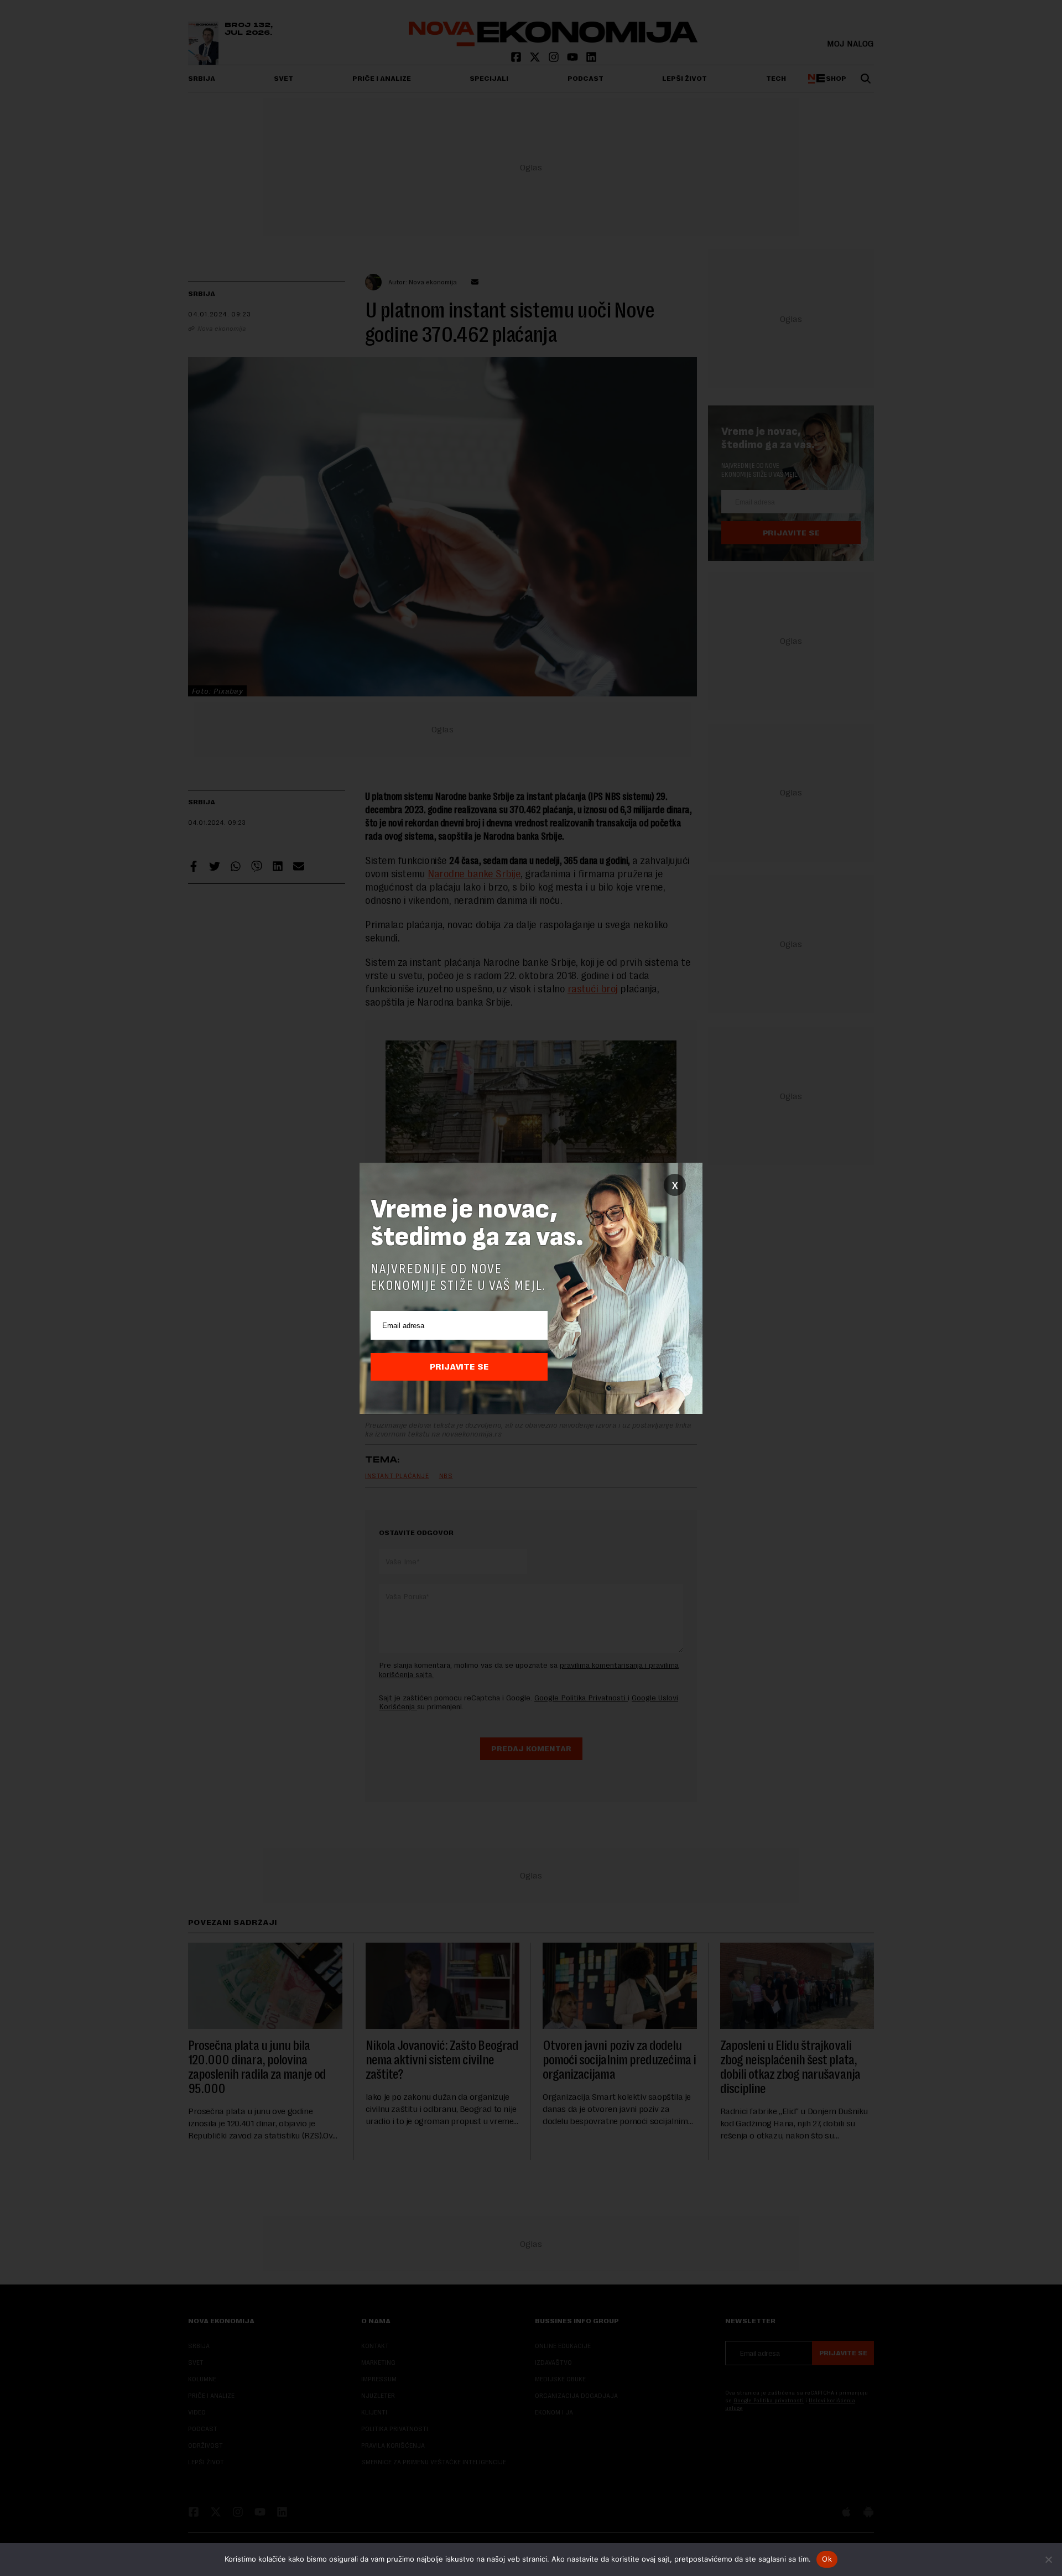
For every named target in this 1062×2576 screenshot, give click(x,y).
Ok (827, 2559)
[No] (1048, 2559)
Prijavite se (459, 1367)
